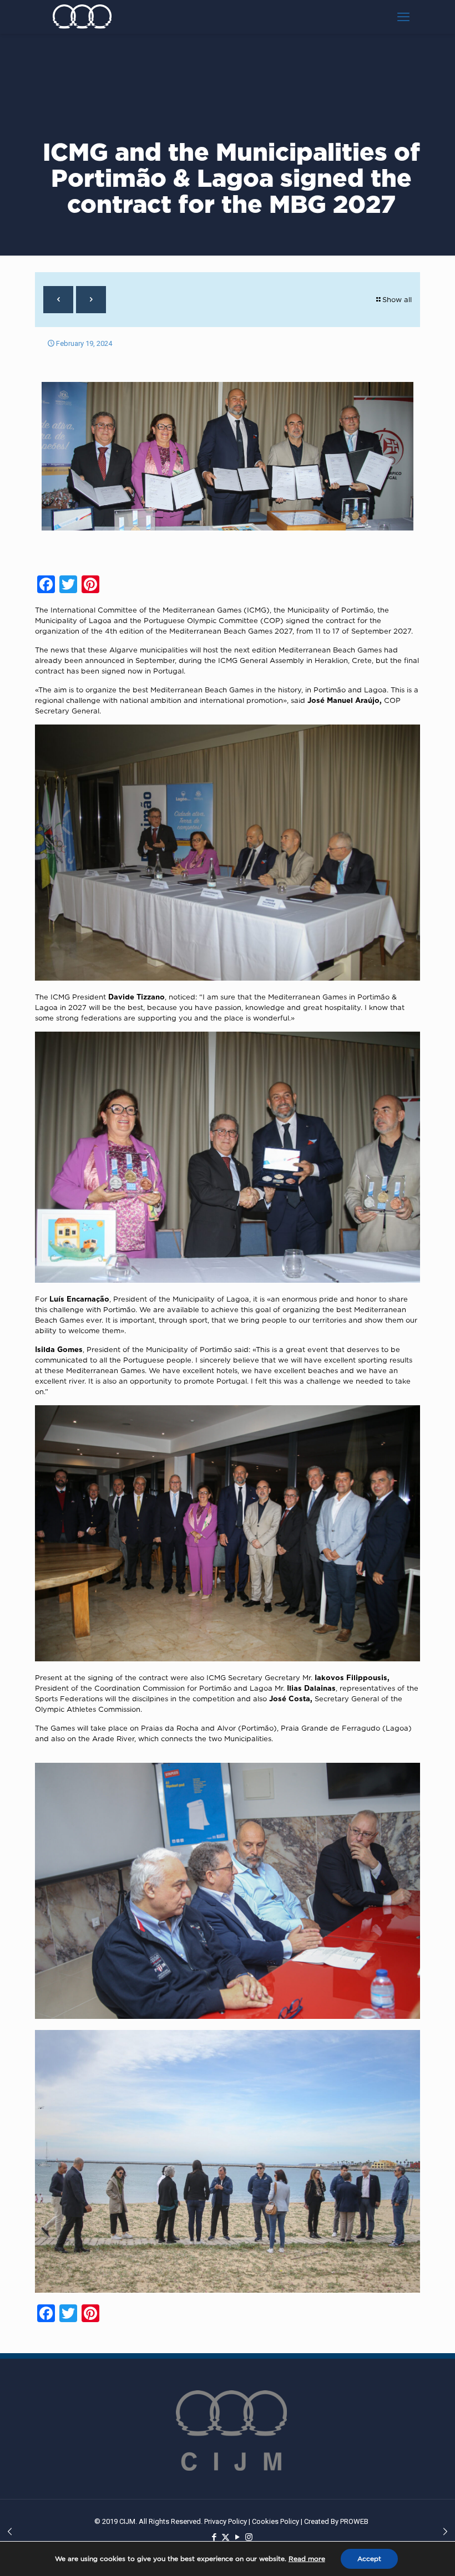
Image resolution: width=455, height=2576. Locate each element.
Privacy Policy (226, 2521)
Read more (307, 2559)
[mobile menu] (403, 17)
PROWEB (354, 2521)
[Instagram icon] (249, 2537)
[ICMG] (82, 17)
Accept (369, 2559)
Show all (397, 299)
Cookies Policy (275, 2521)
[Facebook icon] (214, 2537)
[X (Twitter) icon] (226, 2537)
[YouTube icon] (237, 2537)
